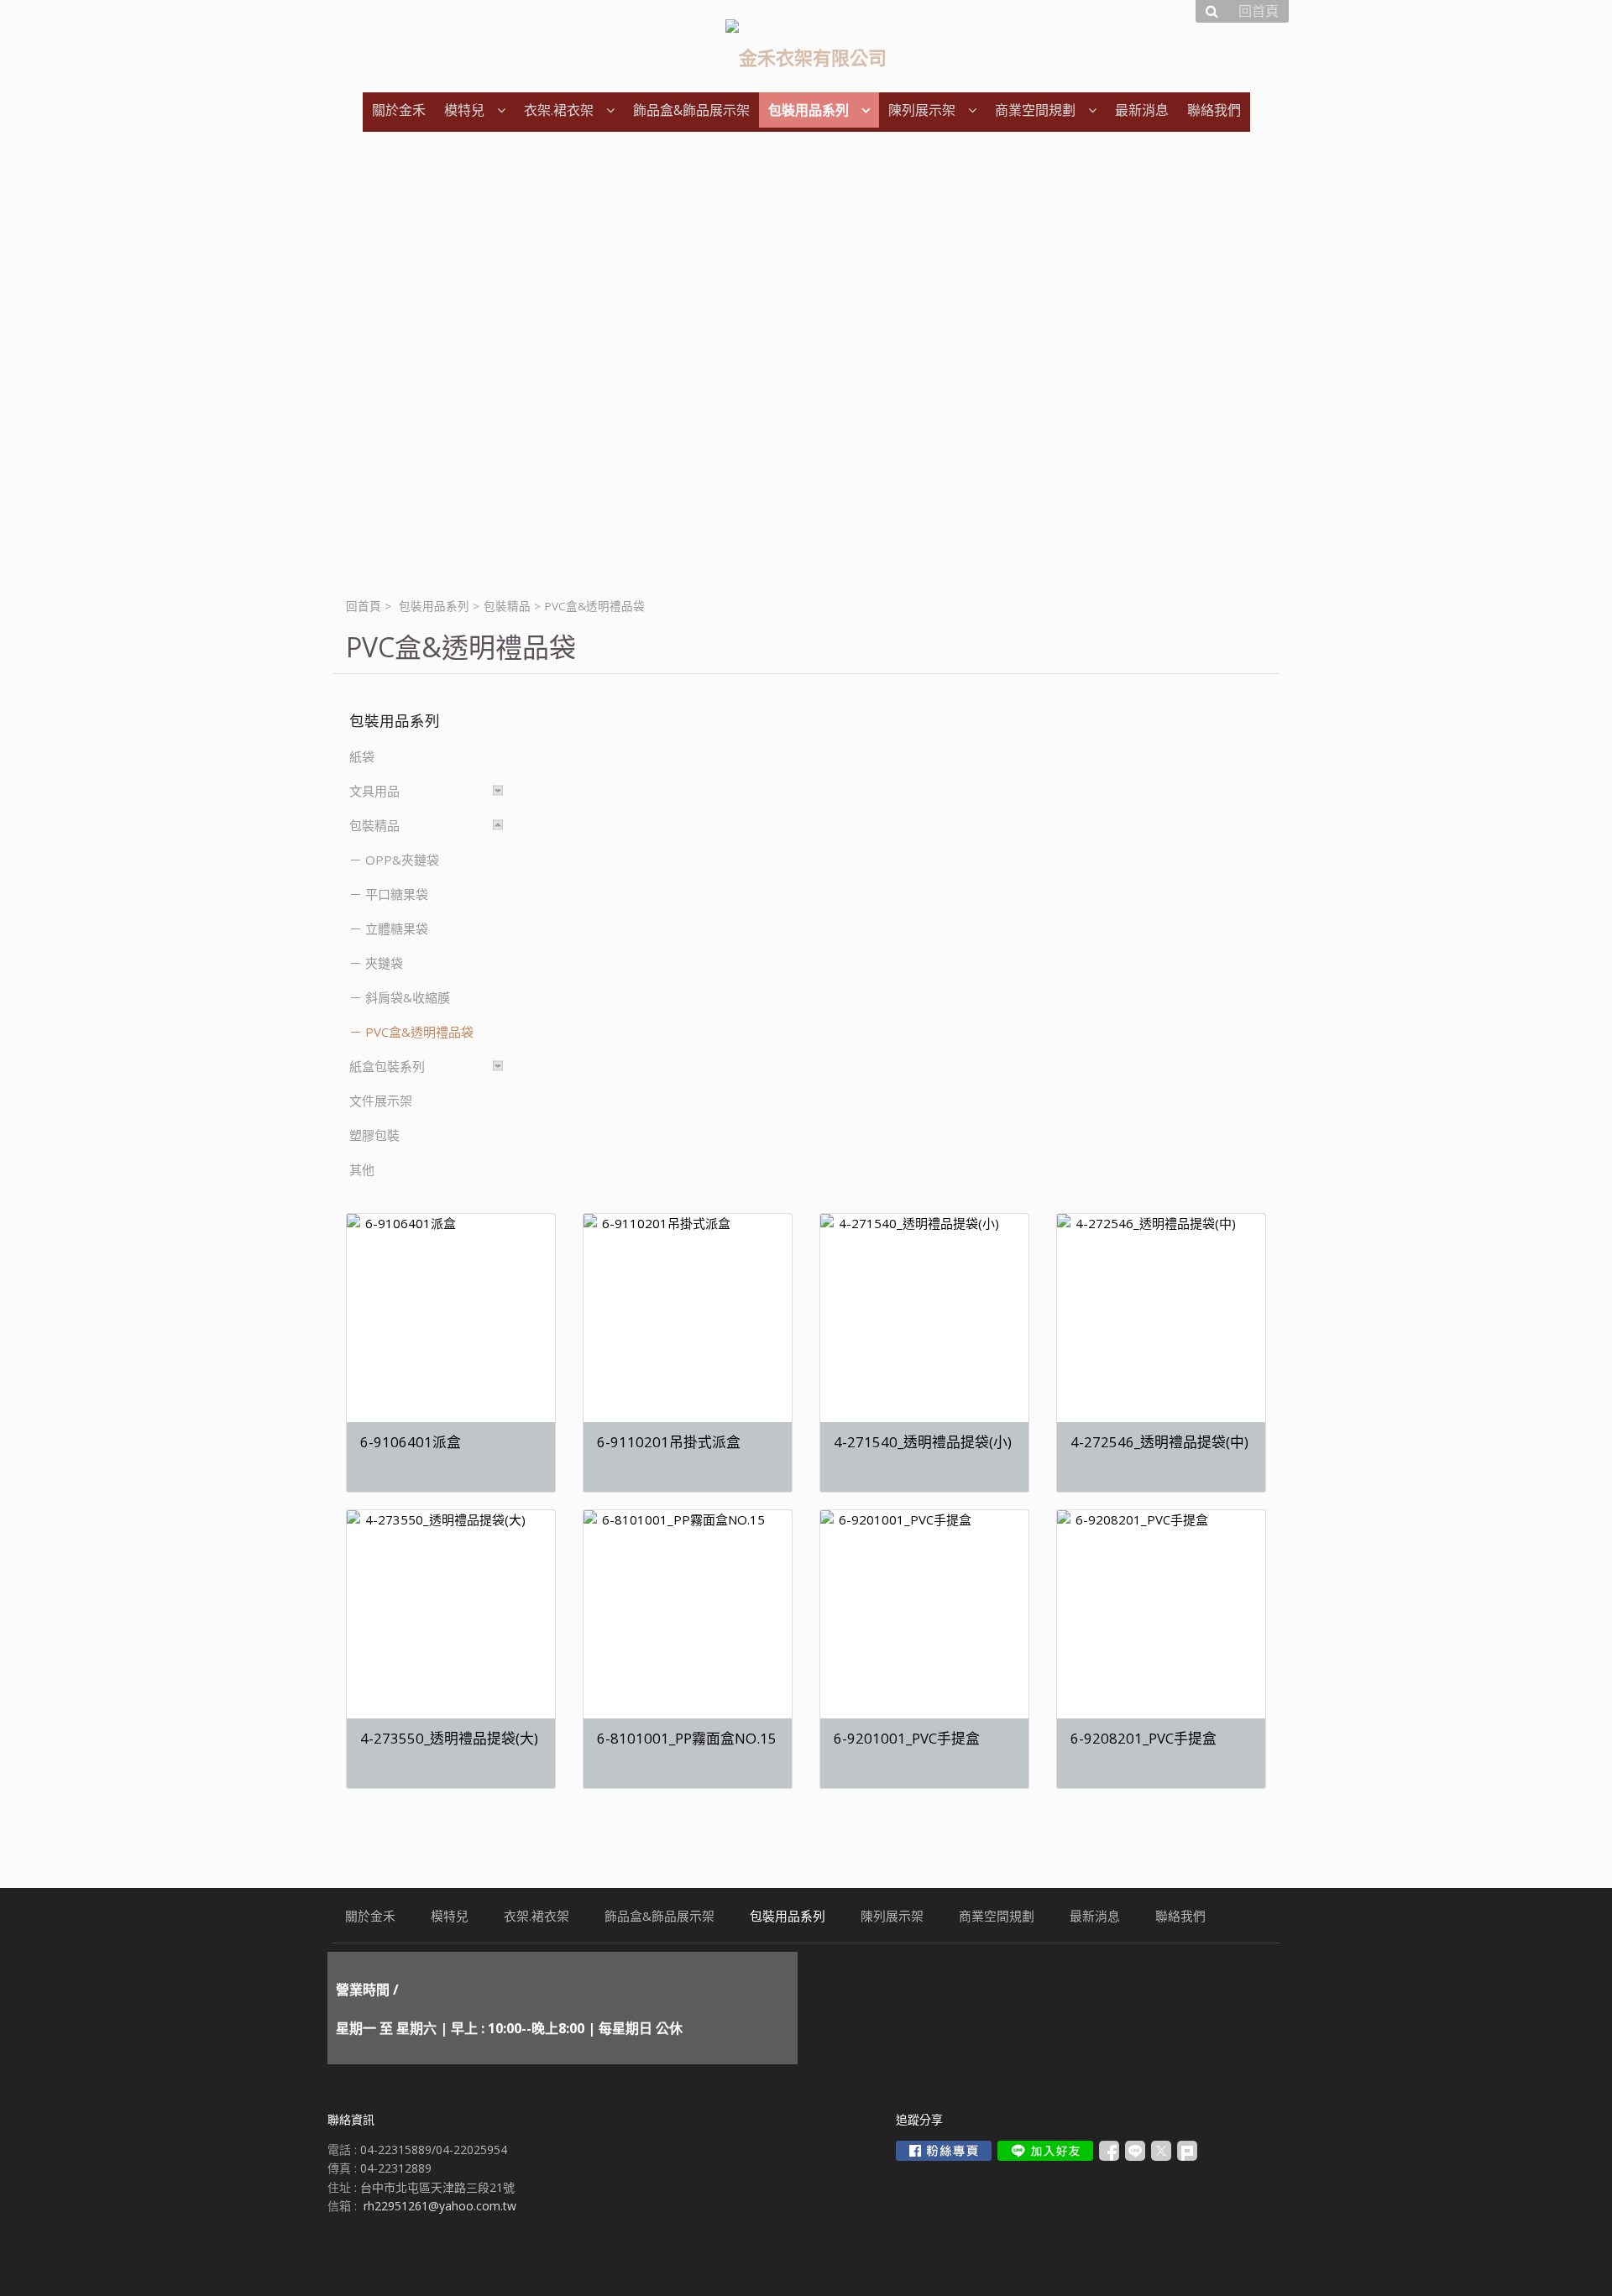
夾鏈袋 (384, 963)
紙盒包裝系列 (387, 1066)
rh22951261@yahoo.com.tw (440, 2206)
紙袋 (362, 756)
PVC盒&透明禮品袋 (419, 1032)
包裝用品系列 (434, 606)
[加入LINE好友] (1045, 2151)
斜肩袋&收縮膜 (408, 997)
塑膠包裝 (374, 1135)
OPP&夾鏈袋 (402, 860)
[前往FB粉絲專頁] (944, 2151)
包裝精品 (507, 606)
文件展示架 (381, 1101)
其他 (362, 1169)
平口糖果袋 (397, 894)
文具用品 (374, 791)
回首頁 (364, 606)
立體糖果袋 (397, 928)
